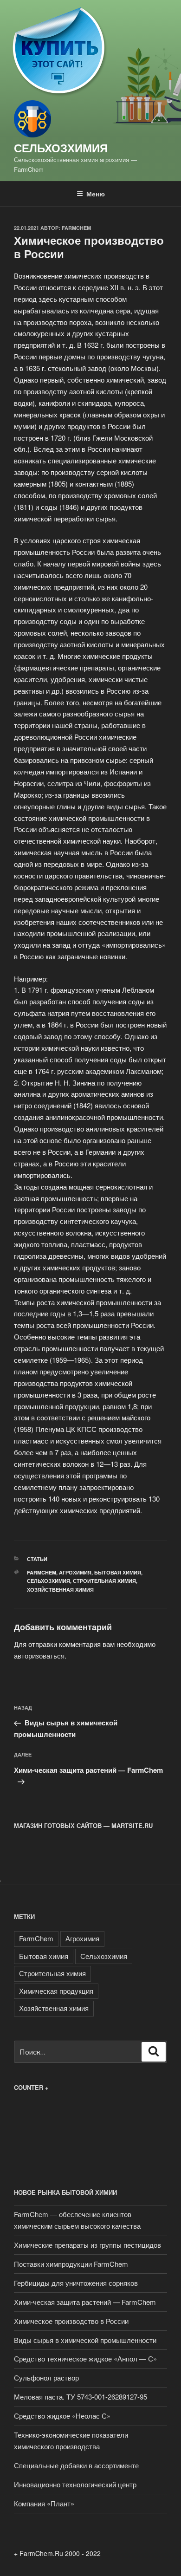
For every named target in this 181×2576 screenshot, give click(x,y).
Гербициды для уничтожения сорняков (76, 2283)
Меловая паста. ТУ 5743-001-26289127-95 (81, 2397)
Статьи (37, 1559)
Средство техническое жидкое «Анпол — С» (85, 2358)
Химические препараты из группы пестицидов (87, 2245)
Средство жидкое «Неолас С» (62, 2416)
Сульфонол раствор (46, 2378)
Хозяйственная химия (60, 1590)
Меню (96, 194)
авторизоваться (39, 1656)
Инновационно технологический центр (75, 2484)
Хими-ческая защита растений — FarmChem (85, 2302)
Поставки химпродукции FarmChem (71, 2264)
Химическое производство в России (71, 2321)
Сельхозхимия (61, 148)
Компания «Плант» (44, 2503)
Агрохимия (75, 1572)
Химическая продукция (56, 1991)
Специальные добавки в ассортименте (76, 2465)
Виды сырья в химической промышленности (85, 2340)
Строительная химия (104, 1581)
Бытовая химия (118, 1572)
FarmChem (76, 228)
